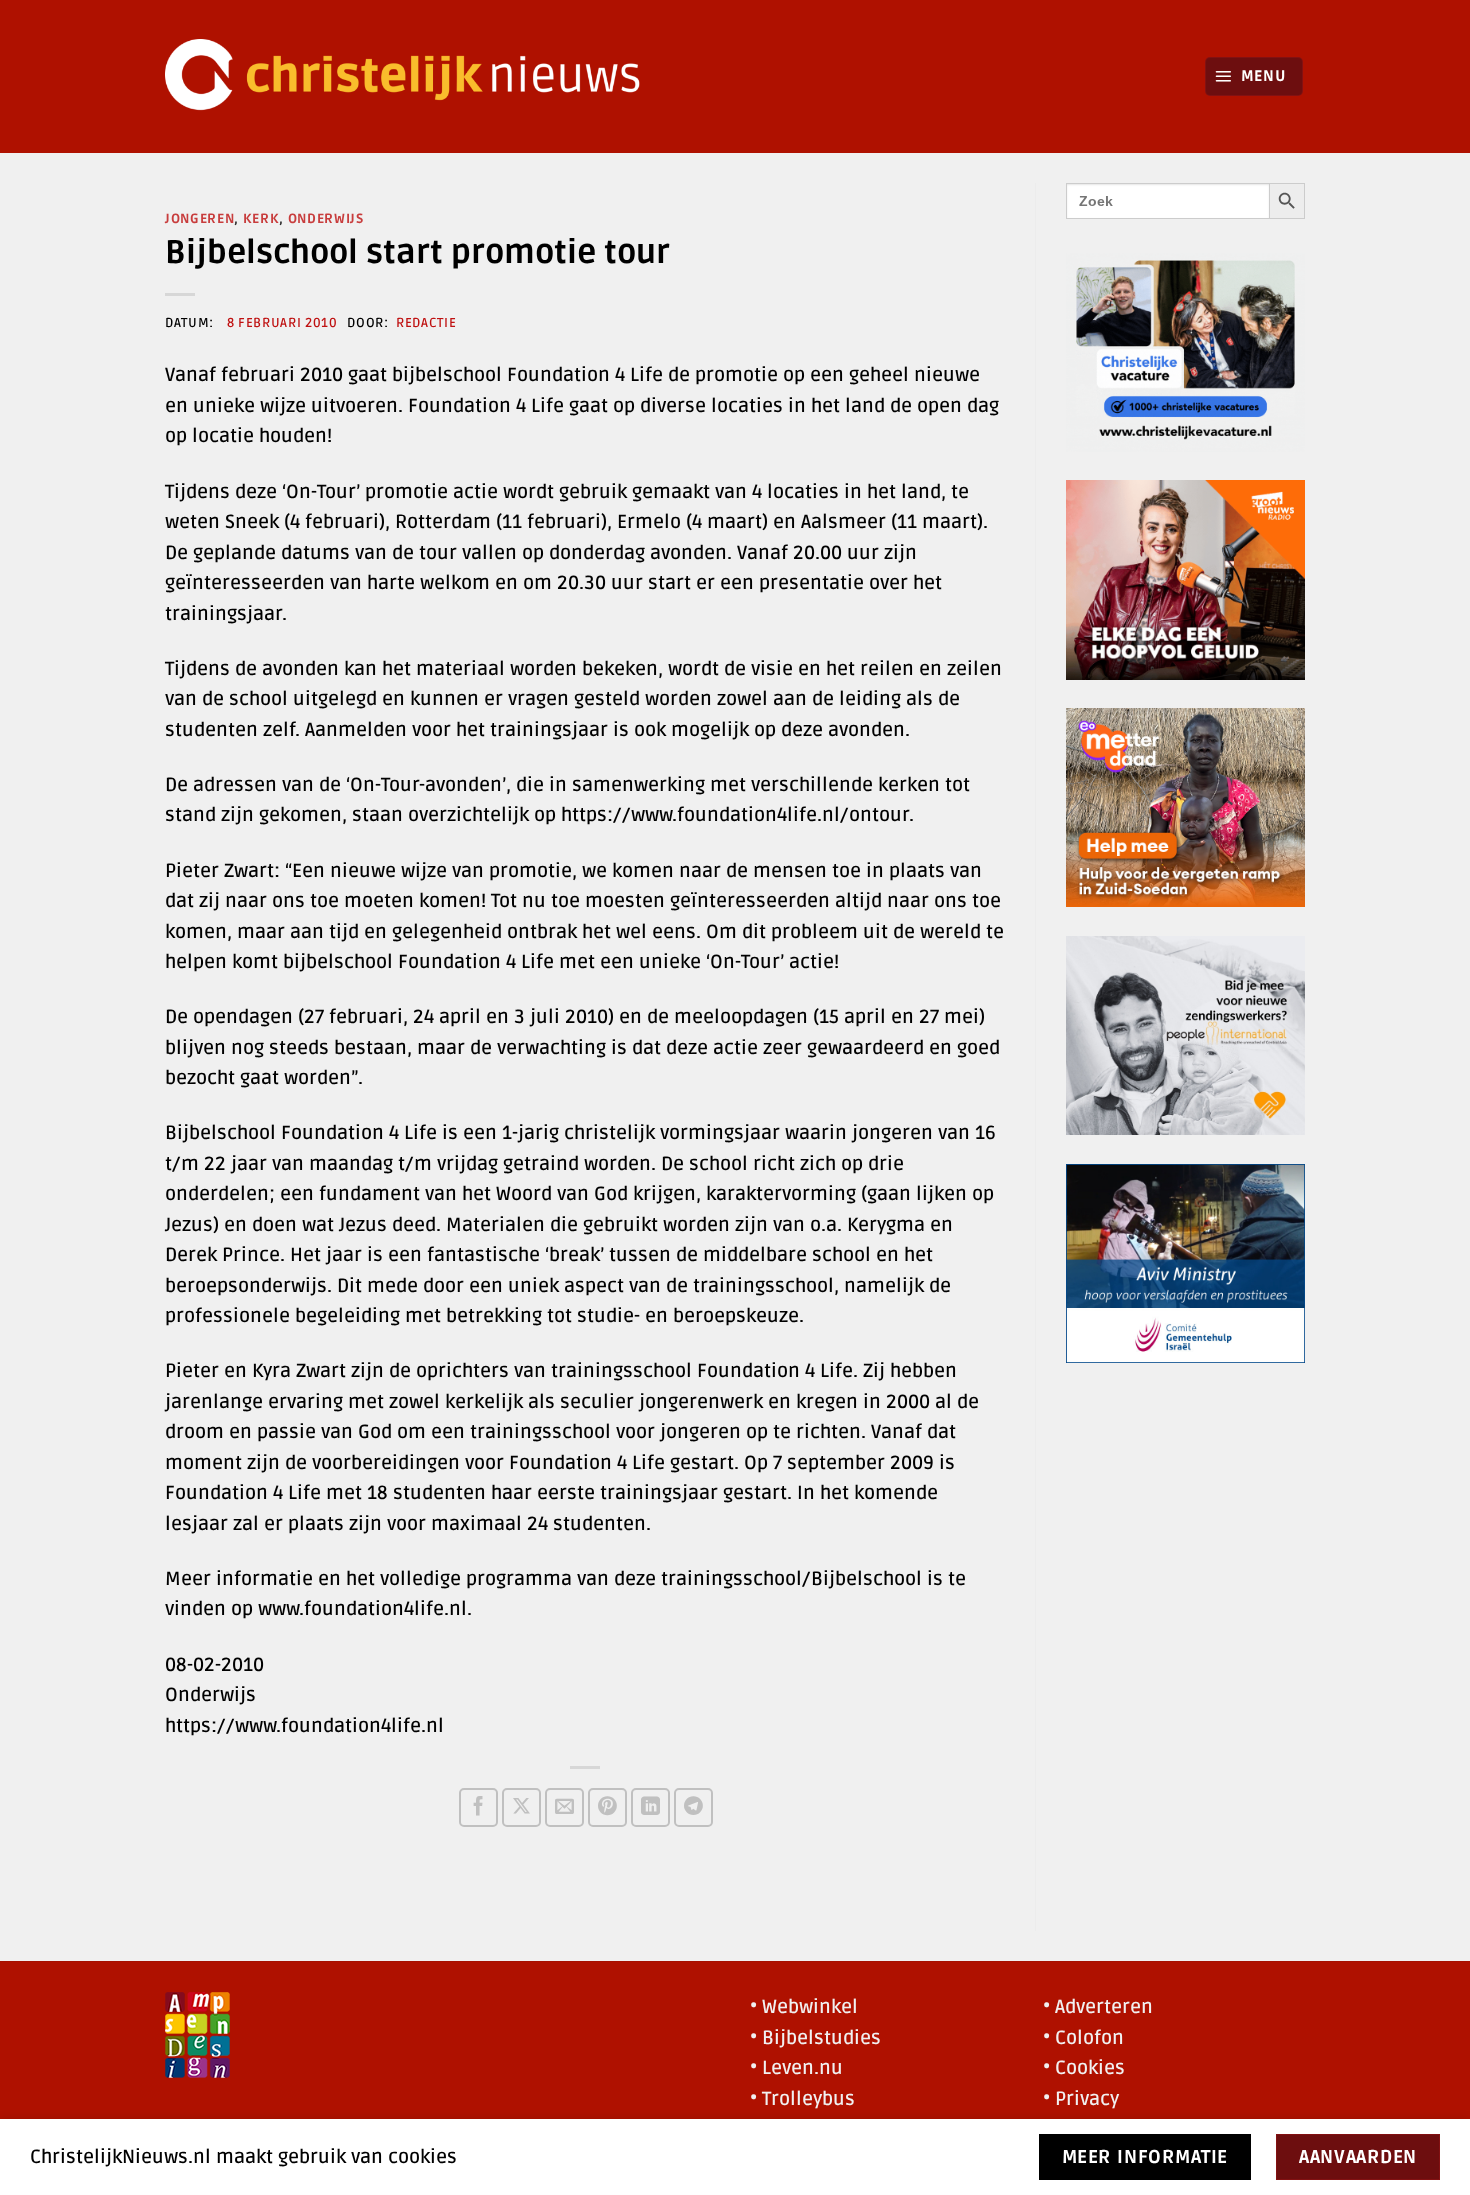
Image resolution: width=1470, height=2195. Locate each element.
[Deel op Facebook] (478, 1807)
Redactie (426, 323)
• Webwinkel (804, 2007)
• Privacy (1081, 2099)
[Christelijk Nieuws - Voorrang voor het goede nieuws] (415, 76)
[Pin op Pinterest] (607, 1807)
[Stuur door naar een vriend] (564, 1807)
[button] (1254, 76)
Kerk (261, 219)
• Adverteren (1098, 2007)
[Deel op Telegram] (693, 1807)
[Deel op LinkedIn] (650, 1807)
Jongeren (199, 219)
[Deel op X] (521, 1807)
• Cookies (1084, 2068)
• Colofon (1083, 2038)
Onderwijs (326, 219)
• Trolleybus (802, 2099)
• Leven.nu (796, 2068)
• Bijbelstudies (815, 2038)
